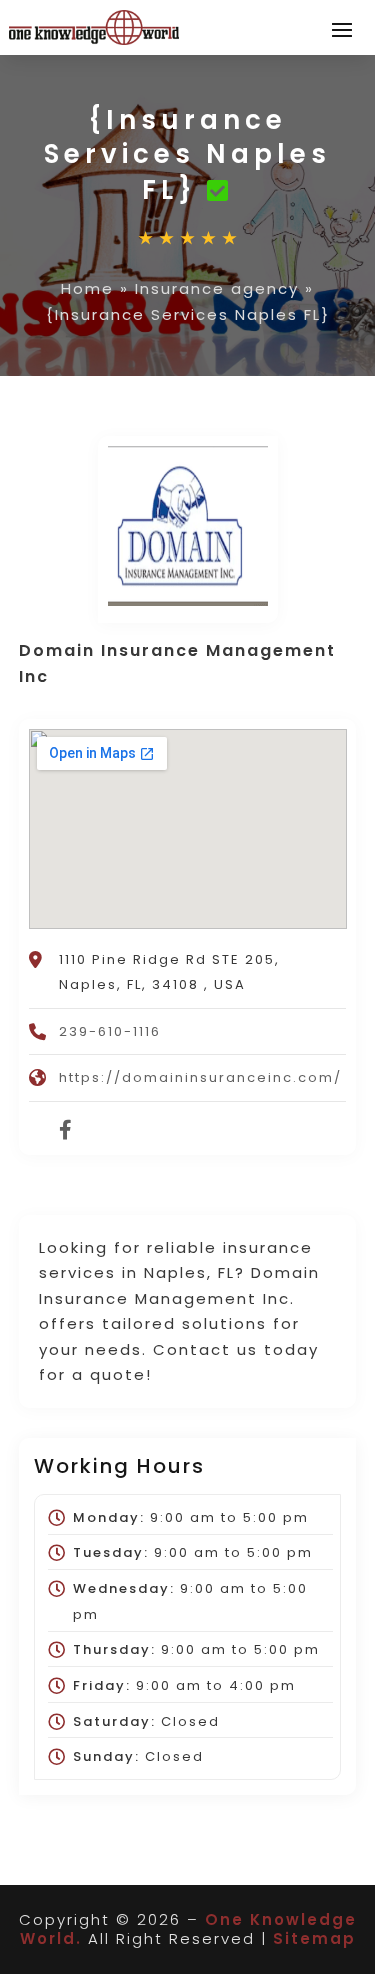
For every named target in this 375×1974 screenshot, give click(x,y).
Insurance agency (217, 288)
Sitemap (314, 1938)
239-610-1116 (110, 1031)
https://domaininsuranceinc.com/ (200, 1077)
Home (87, 288)
